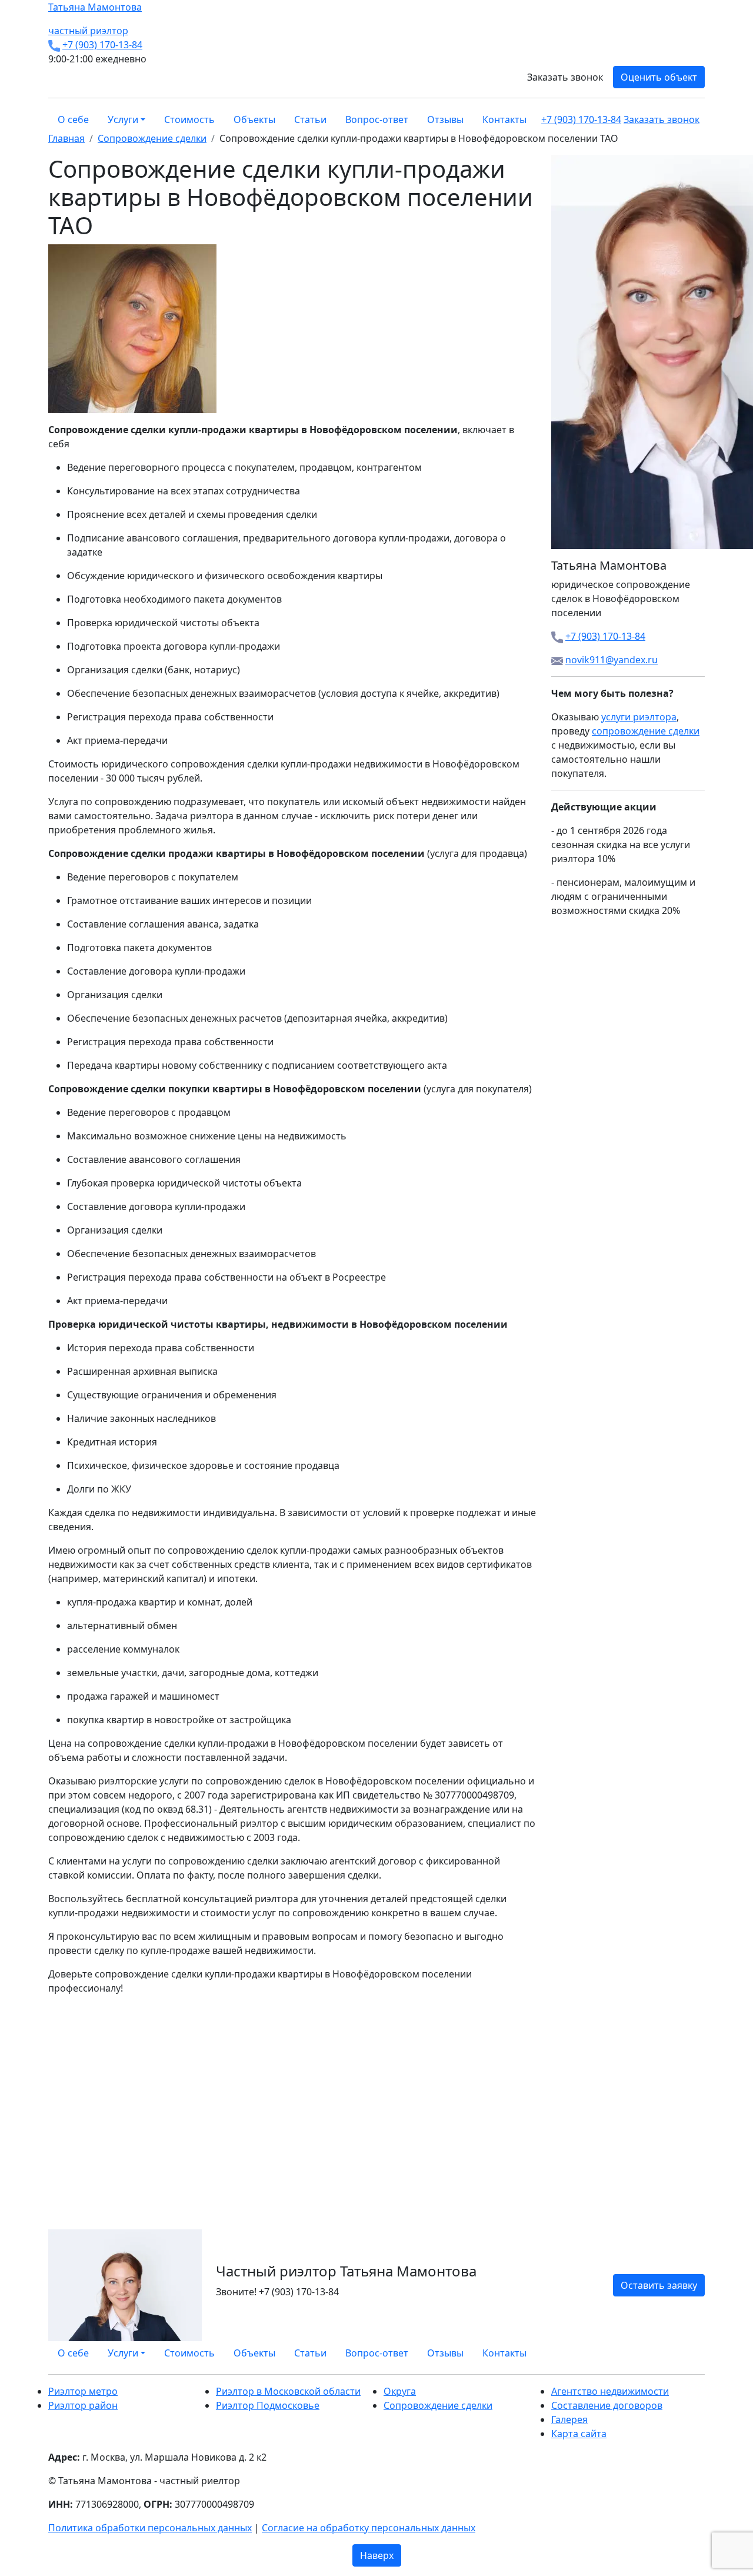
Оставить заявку (659, 2285)
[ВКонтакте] (680, 2353)
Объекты (254, 119)
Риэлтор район (83, 2405)
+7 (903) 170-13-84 (102, 45)
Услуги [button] (123, 119)
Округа (400, 2391)
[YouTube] (694, 2353)
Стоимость (189, 119)
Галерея (569, 2419)
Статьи (310, 119)
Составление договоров (607, 2405)
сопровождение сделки (646, 731)
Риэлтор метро (83, 2391)
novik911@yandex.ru (612, 660)
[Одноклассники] (687, 2353)
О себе (73, 119)
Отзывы (445, 119)
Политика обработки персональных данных (150, 2528)
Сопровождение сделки (438, 2405)
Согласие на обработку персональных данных (369, 2528)
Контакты (504, 119)
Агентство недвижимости (610, 2391)
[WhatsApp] (673, 2353)
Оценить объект (659, 77)
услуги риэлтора (639, 717)
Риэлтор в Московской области (288, 2391)
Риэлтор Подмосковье (268, 2405)
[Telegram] (701, 2353)
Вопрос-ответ (377, 119)
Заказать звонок (565, 77)
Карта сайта (579, 2434)
